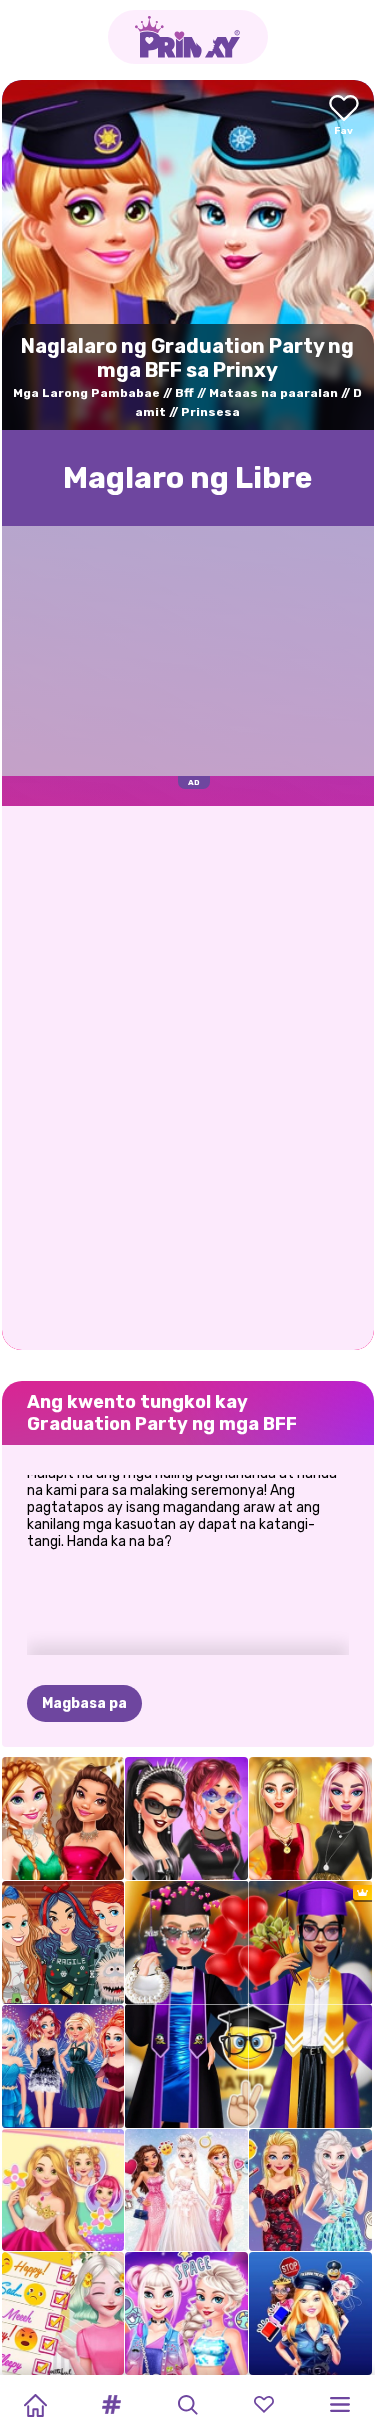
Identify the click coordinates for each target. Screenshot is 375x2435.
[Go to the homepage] (188, 37)
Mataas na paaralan (273, 393)
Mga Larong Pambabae (86, 393)
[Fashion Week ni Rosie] (63, 2190)
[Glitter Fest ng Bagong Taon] (63, 1818)
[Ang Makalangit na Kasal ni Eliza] (186, 2190)
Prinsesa (210, 412)
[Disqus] (188, 1076)
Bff (184, 393)
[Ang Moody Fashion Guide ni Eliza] (63, 2313)
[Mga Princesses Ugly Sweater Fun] (63, 1942)
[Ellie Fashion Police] (310, 2313)
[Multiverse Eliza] (186, 2313)
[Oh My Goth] (186, 1818)
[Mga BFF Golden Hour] (310, 1818)
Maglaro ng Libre (187, 478)
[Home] (35, 2405)
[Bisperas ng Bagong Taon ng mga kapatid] (63, 2066)
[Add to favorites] (344, 116)
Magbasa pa (84, 1703)
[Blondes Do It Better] (310, 2190)
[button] (111, 2405)
